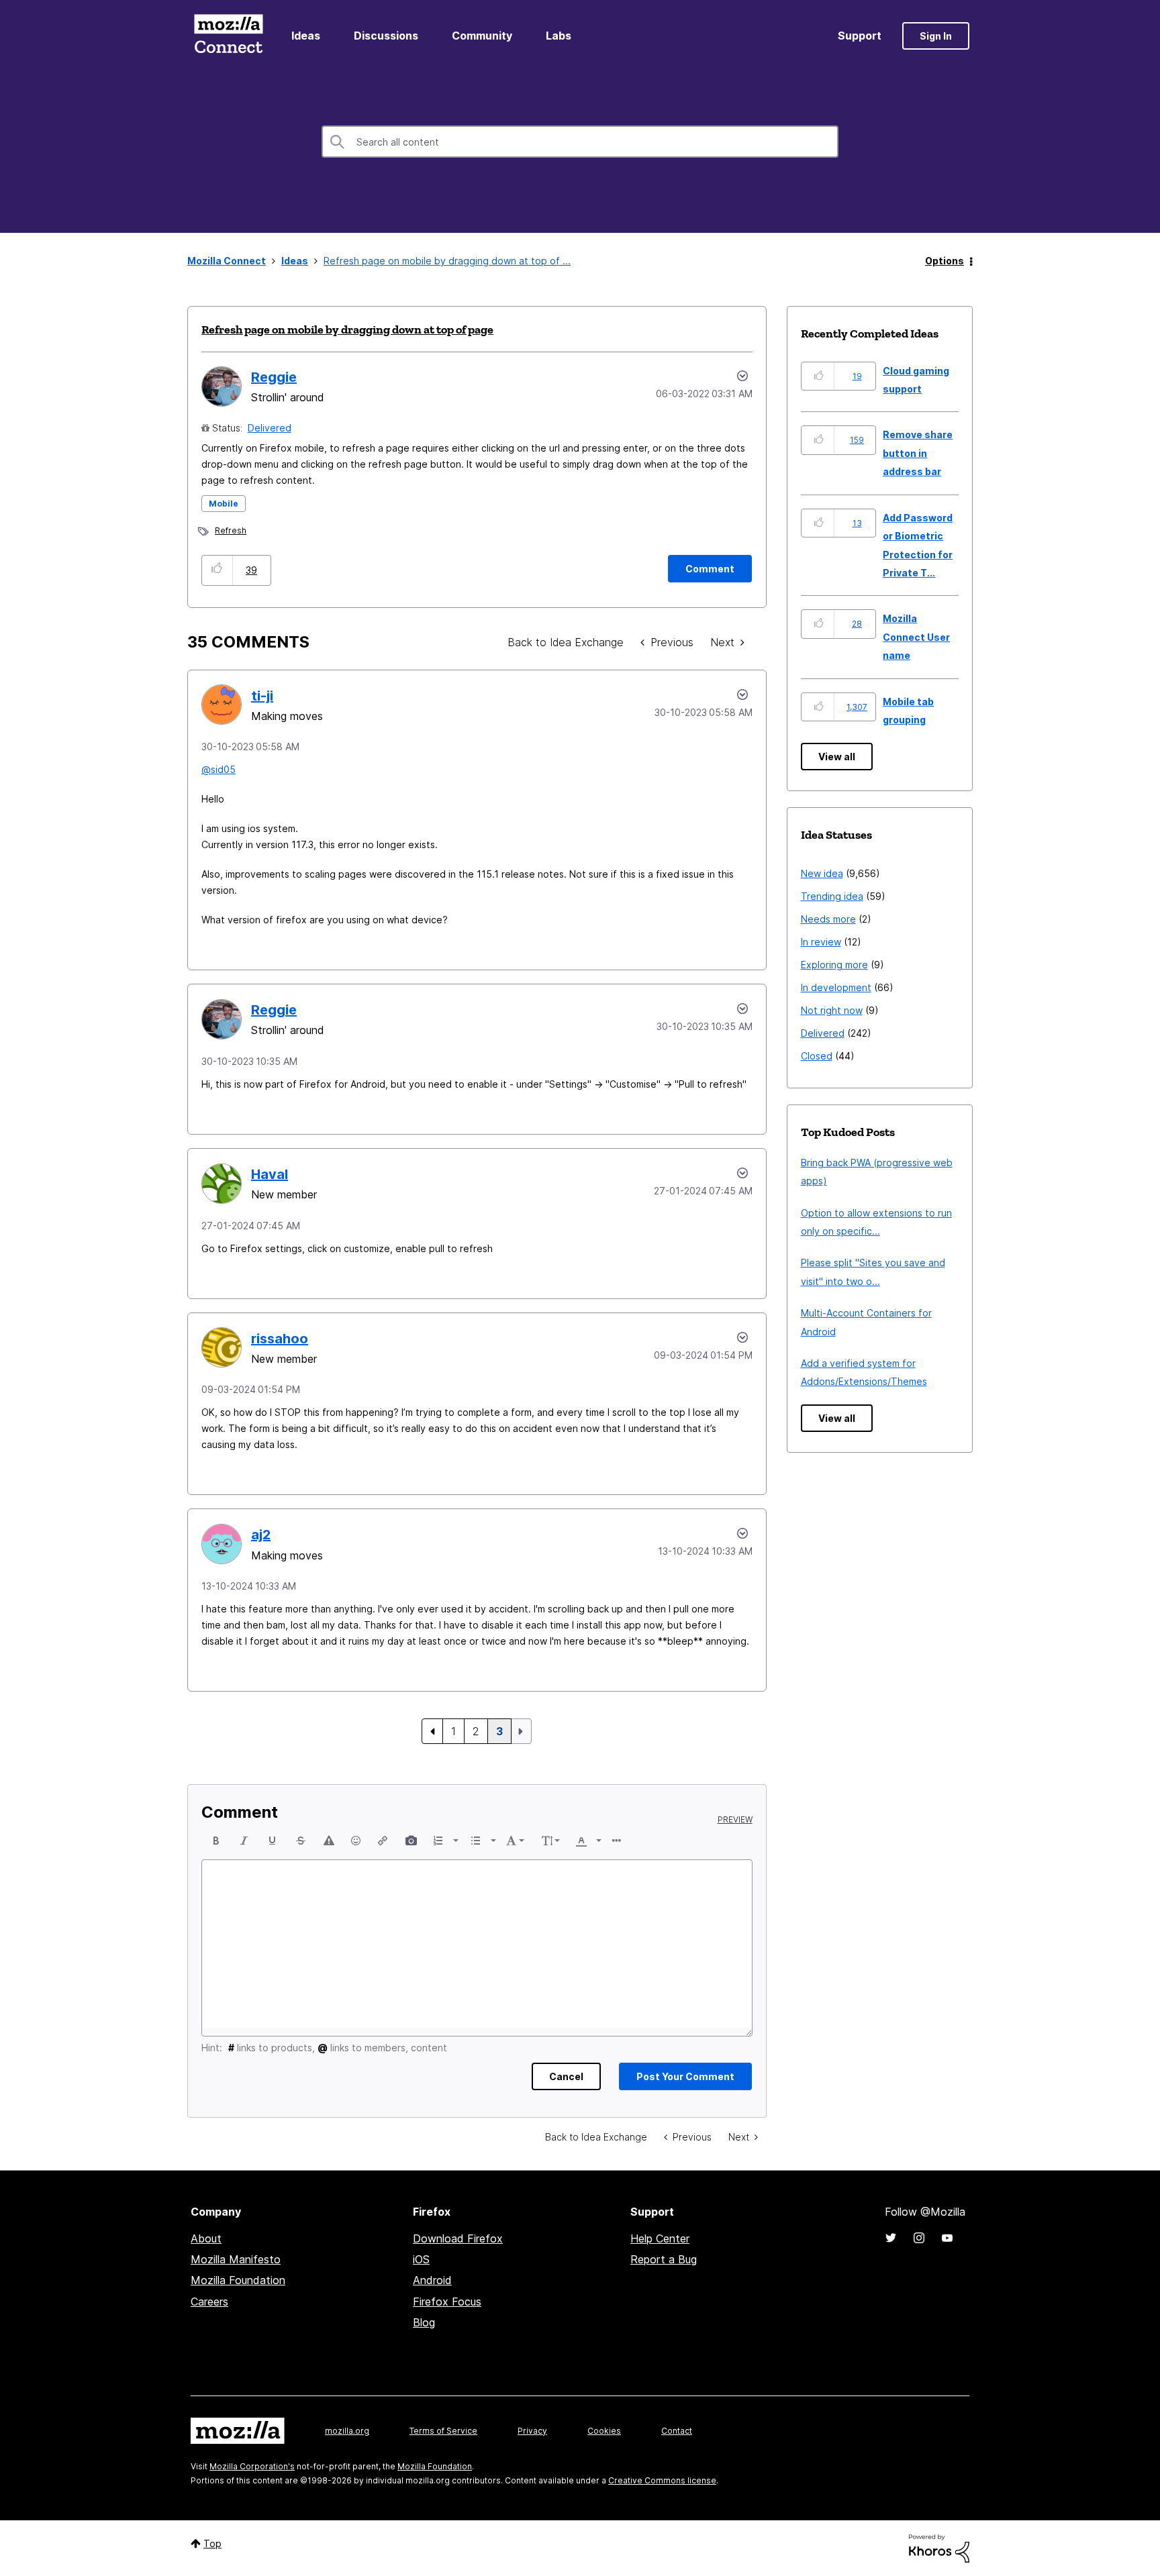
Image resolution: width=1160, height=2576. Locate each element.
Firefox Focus (447, 2302)
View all (837, 757)
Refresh (231, 530)
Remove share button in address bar (918, 453)
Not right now (832, 1010)
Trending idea (832, 896)
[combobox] (580, 142)
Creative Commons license (662, 2480)
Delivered (270, 428)
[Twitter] (891, 2238)
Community (482, 36)
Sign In (936, 36)
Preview (735, 1820)
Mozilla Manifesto (236, 2259)
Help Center (660, 2238)
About (206, 2238)
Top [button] (212, 2543)
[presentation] (216, 1841)
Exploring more (834, 965)
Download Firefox (458, 2238)
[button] (217, 570)
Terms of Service (443, 2431)
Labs (559, 36)
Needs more (828, 919)
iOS (421, 2259)
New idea (822, 873)
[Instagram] (919, 2238)
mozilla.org (347, 2431)
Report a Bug (664, 2259)
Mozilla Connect (228, 36)
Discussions (386, 36)
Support (860, 36)
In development (836, 987)
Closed (817, 1056)
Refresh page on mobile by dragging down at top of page (347, 329)
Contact (677, 2431)
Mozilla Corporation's (252, 2466)
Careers (209, 2302)
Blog (424, 2322)
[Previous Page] (432, 1731)
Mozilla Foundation (238, 2280)
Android (432, 2280)
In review (821, 942)
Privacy (532, 2431)
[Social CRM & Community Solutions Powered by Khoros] (939, 2547)
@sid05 (219, 769)
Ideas (306, 36)
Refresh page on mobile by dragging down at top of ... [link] (447, 261)
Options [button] (945, 261)
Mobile (224, 504)
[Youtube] (947, 2238)
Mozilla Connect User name (916, 637)
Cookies (604, 2431)
